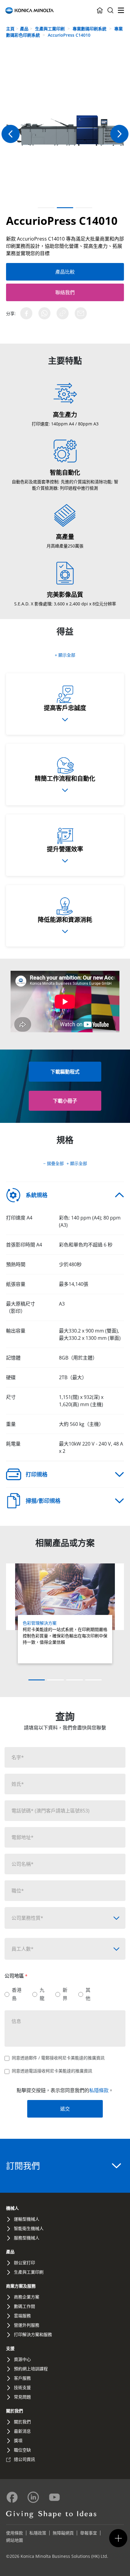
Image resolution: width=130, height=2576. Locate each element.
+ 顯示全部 (65, 655)
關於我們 (15, 2411)
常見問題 (22, 2397)
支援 (10, 2348)
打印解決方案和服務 (33, 2334)
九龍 (42, 1994)
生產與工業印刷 (50, 29)
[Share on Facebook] (26, 313)
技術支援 (22, 2387)
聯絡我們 (65, 292)
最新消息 (22, 2431)
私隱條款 (99, 2090)
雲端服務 (22, 2316)
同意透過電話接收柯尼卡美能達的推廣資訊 (52, 2071)
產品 (24, 29)
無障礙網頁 (63, 2533)
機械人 (12, 2208)
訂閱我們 (23, 2166)
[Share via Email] (81, 313)
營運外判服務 (27, 2325)
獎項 (18, 2440)
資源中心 (22, 2359)
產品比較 (65, 272)
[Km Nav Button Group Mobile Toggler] (118, 2538)
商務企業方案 (27, 2297)
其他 (88, 1994)
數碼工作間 (24, 2306)
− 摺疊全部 (54, 1163)
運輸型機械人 (27, 2219)
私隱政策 (38, 2533)
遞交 (65, 2109)
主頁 (10, 29)
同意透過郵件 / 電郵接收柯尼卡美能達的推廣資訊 (58, 2058)
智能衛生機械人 (29, 2228)
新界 (65, 1994)
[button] (119, 134)
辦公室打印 (24, 2263)
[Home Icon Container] (100, 10)
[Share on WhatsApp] (44, 313)
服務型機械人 (27, 2238)
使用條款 (15, 2533)
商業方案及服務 (21, 2286)
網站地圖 (15, 2540)
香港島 (17, 1994)
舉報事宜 (89, 2533)
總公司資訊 (24, 2459)
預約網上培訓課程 (31, 2369)
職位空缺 (22, 2450)
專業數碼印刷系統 (90, 29)
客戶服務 (22, 2378)
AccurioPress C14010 (69, 35)
